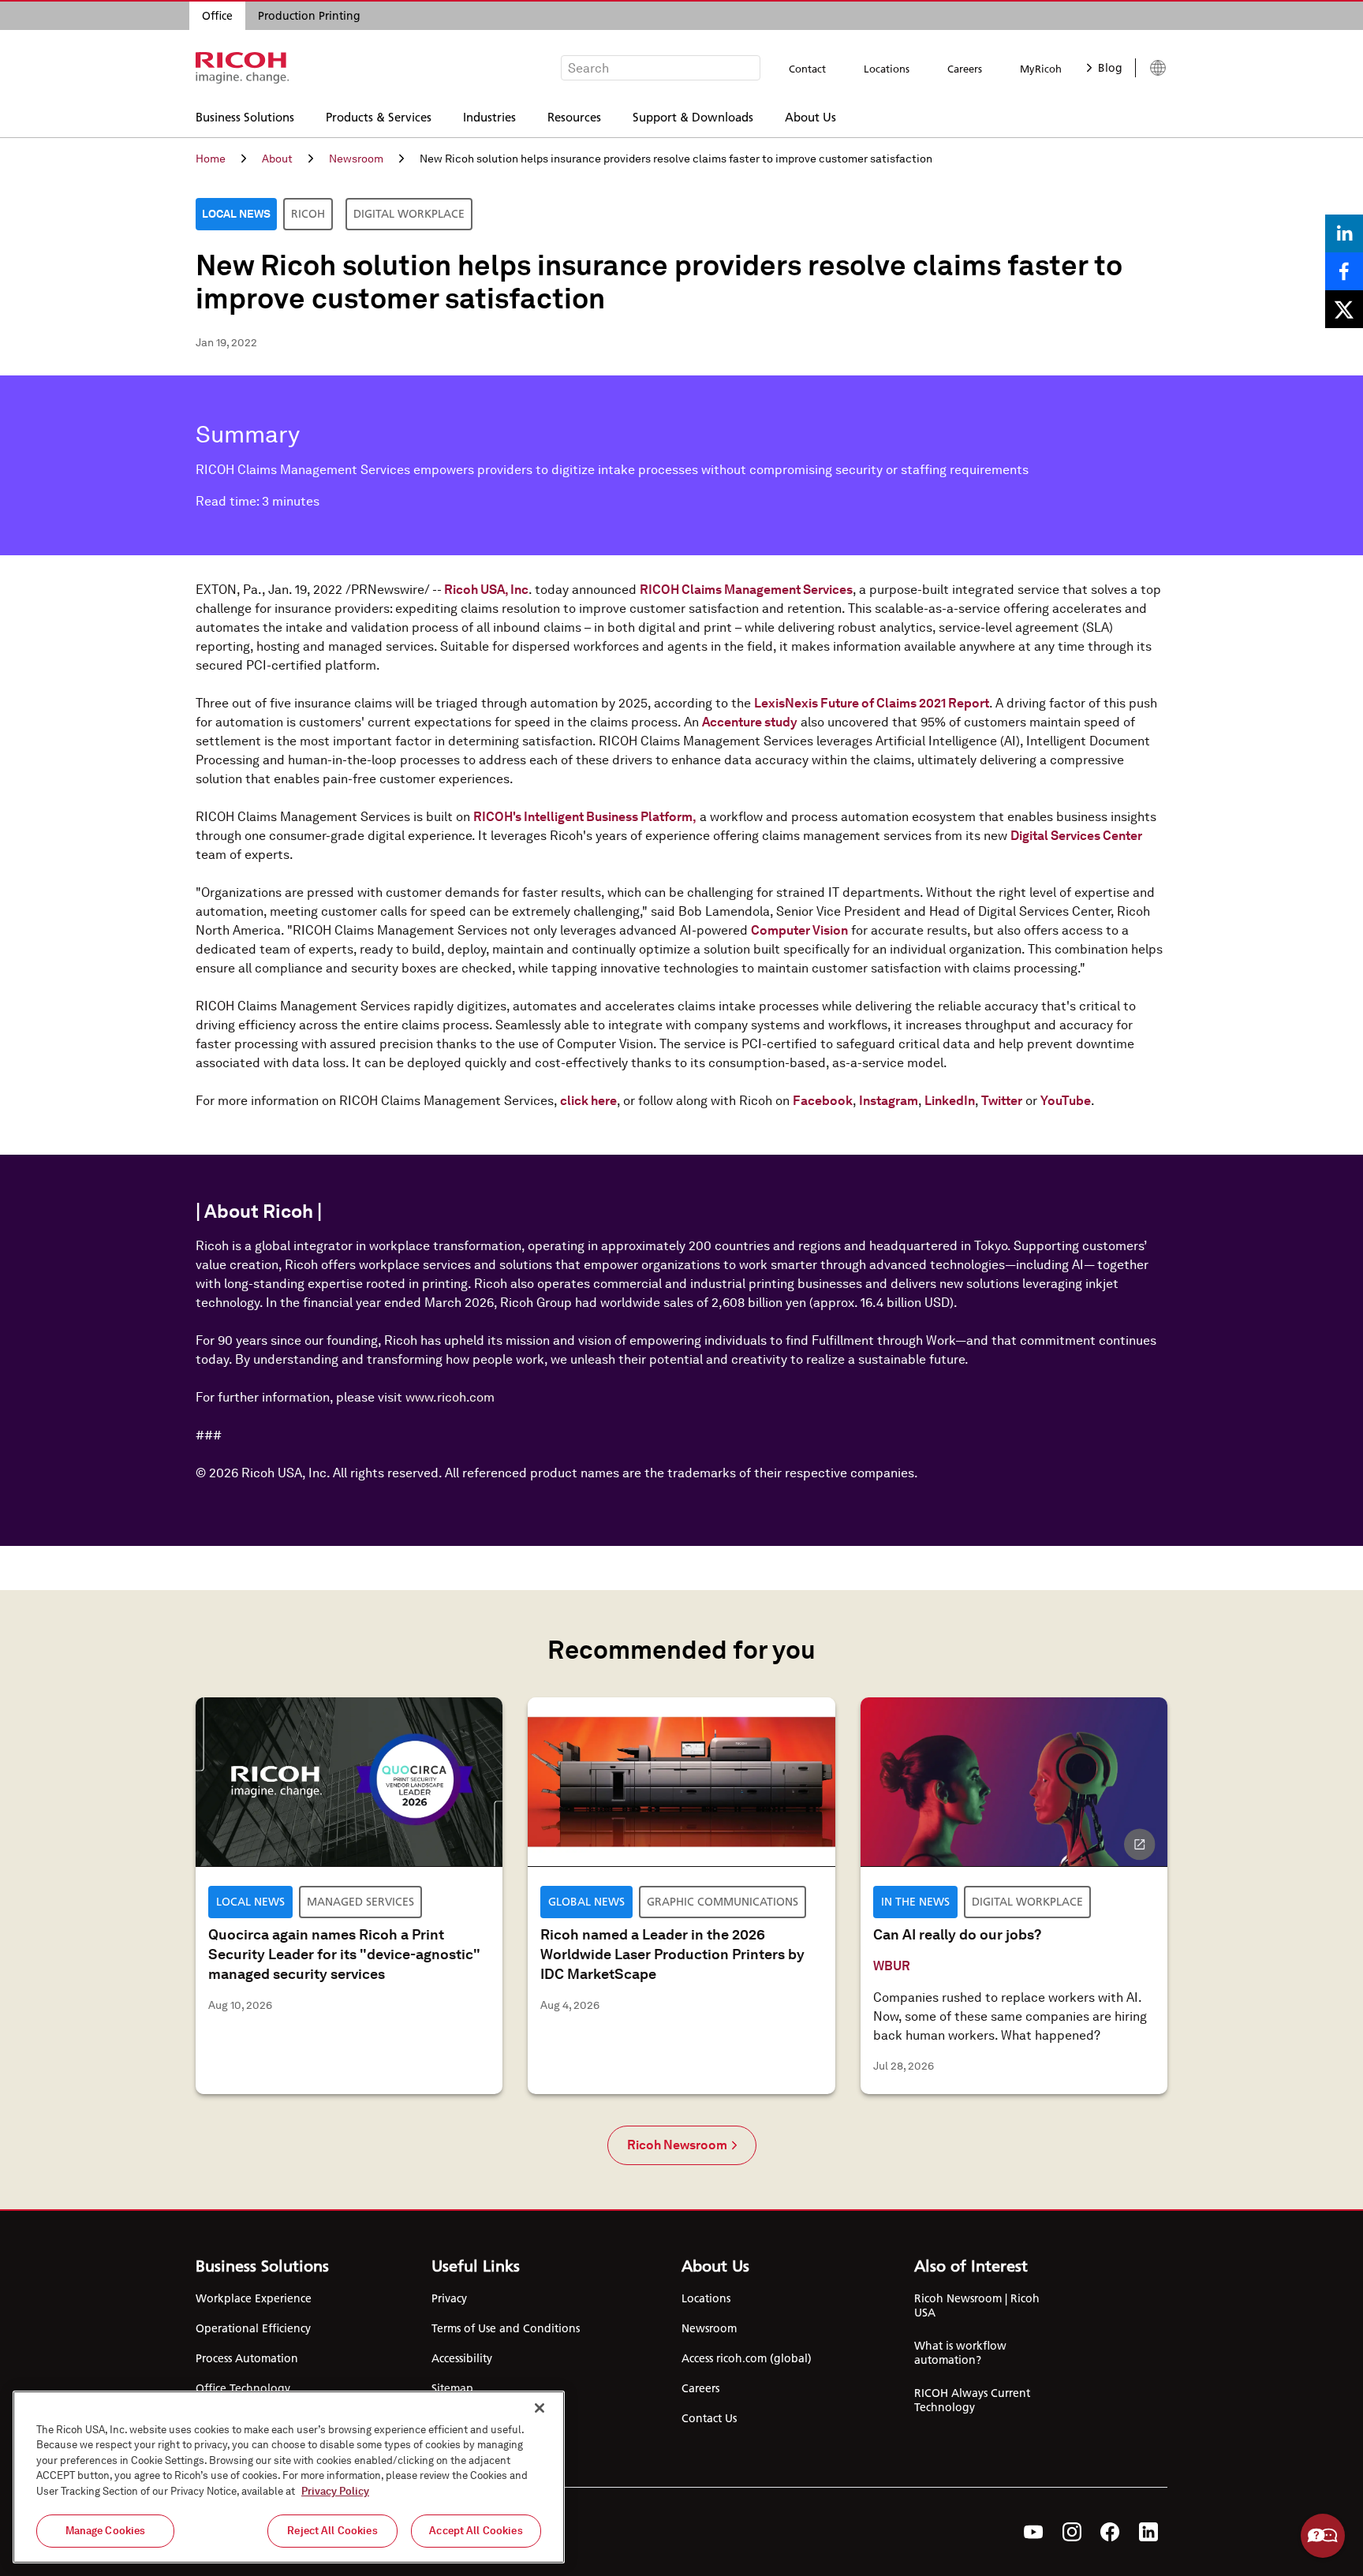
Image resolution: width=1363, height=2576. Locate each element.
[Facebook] (1110, 2532)
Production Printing (309, 16)
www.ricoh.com (450, 1397)
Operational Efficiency (253, 2328)
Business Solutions (245, 116)
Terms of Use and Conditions (506, 2328)
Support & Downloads (693, 116)
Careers (965, 69)
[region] (289, 2477)
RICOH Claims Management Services (746, 590)
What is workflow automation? (960, 2353)
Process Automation (247, 2358)
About (277, 159)
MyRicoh (1041, 69)
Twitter (1002, 1101)
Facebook (823, 1101)
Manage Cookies (106, 2531)
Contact (807, 69)
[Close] (540, 2408)
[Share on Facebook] (1344, 271)
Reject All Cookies (332, 2531)
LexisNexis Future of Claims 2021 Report (872, 703)
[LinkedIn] (1148, 2532)
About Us (810, 116)
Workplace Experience (254, 2298)
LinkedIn (950, 1101)
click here (588, 1101)
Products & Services (379, 116)
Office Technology (243, 2388)
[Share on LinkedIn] (1344, 233)
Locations (887, 69)
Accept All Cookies (476, 2531)
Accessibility (462, 2358)
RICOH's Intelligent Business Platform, (585, 817)
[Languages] (1151, 68)
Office (217, 16)
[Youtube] (1034, 2532)
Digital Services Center (1076, 836)
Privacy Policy (335, 2491)
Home (211, 159)
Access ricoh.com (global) (747, 2358)
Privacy (449, 2298)
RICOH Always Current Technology (972, 2400)
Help (1323, 2536)
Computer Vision (799, 930)
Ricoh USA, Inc (486, 590)
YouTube (1066, 1101)
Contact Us (709, 2418)
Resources (574, 116)
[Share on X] (1344, 309)
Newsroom (356, 159)
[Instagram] (1072, 2532)
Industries (489, 116)
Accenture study (750, 722)
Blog (1110, 68)
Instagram (889, 1101)
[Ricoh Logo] (243, 68)
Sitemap (452, 2388)
